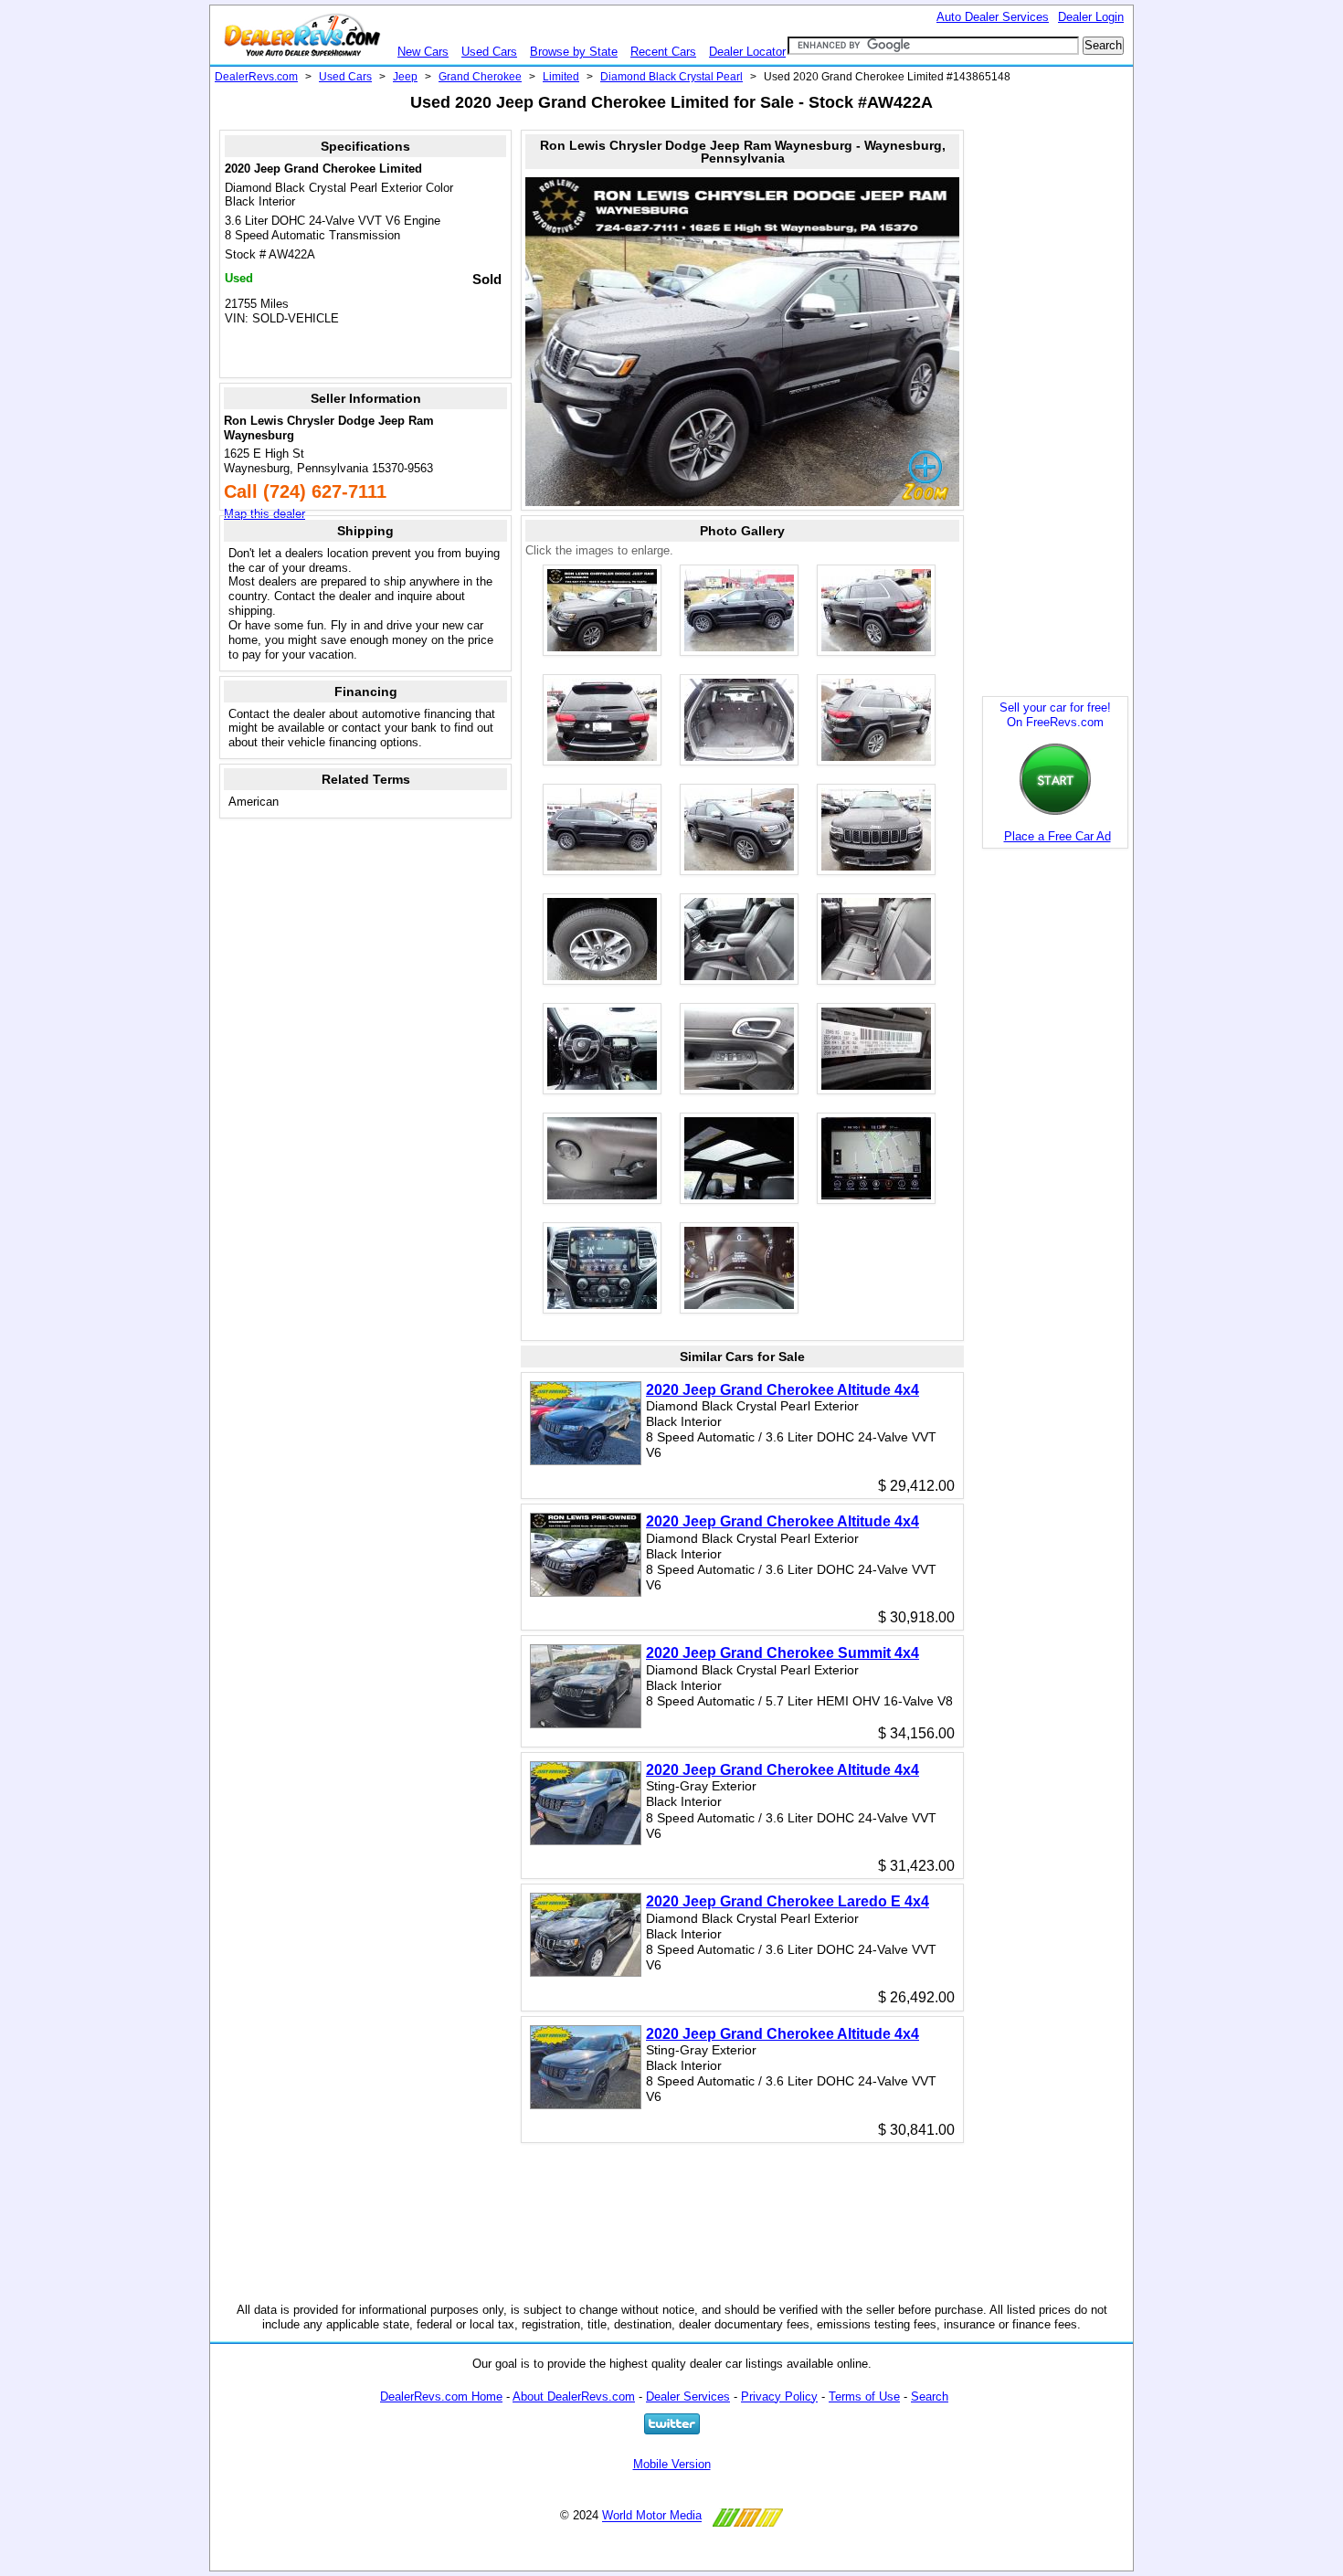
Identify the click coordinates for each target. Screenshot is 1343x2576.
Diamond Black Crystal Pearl (671, 77)
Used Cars (489, 52)
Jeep (405, 77)
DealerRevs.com (256, 77)
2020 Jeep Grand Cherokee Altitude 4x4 (783, 1390)
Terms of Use (864, 2397)
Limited (561, 77)
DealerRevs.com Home (441, 2397)
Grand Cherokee (480, 77)
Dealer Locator (747, 52)
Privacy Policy (779, 2397)
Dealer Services (688, 2397)
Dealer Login (1091, 17)
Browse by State (574, 52)
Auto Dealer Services (993, 17)
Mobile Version (672, 2464)
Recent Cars (663, 52)
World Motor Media (652, 2516)
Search (930, 2397)
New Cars (423, 52)
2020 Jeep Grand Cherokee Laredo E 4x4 (788, 1901)
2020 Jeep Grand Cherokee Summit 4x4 (783, 1653)
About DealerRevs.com (574, 2397)
